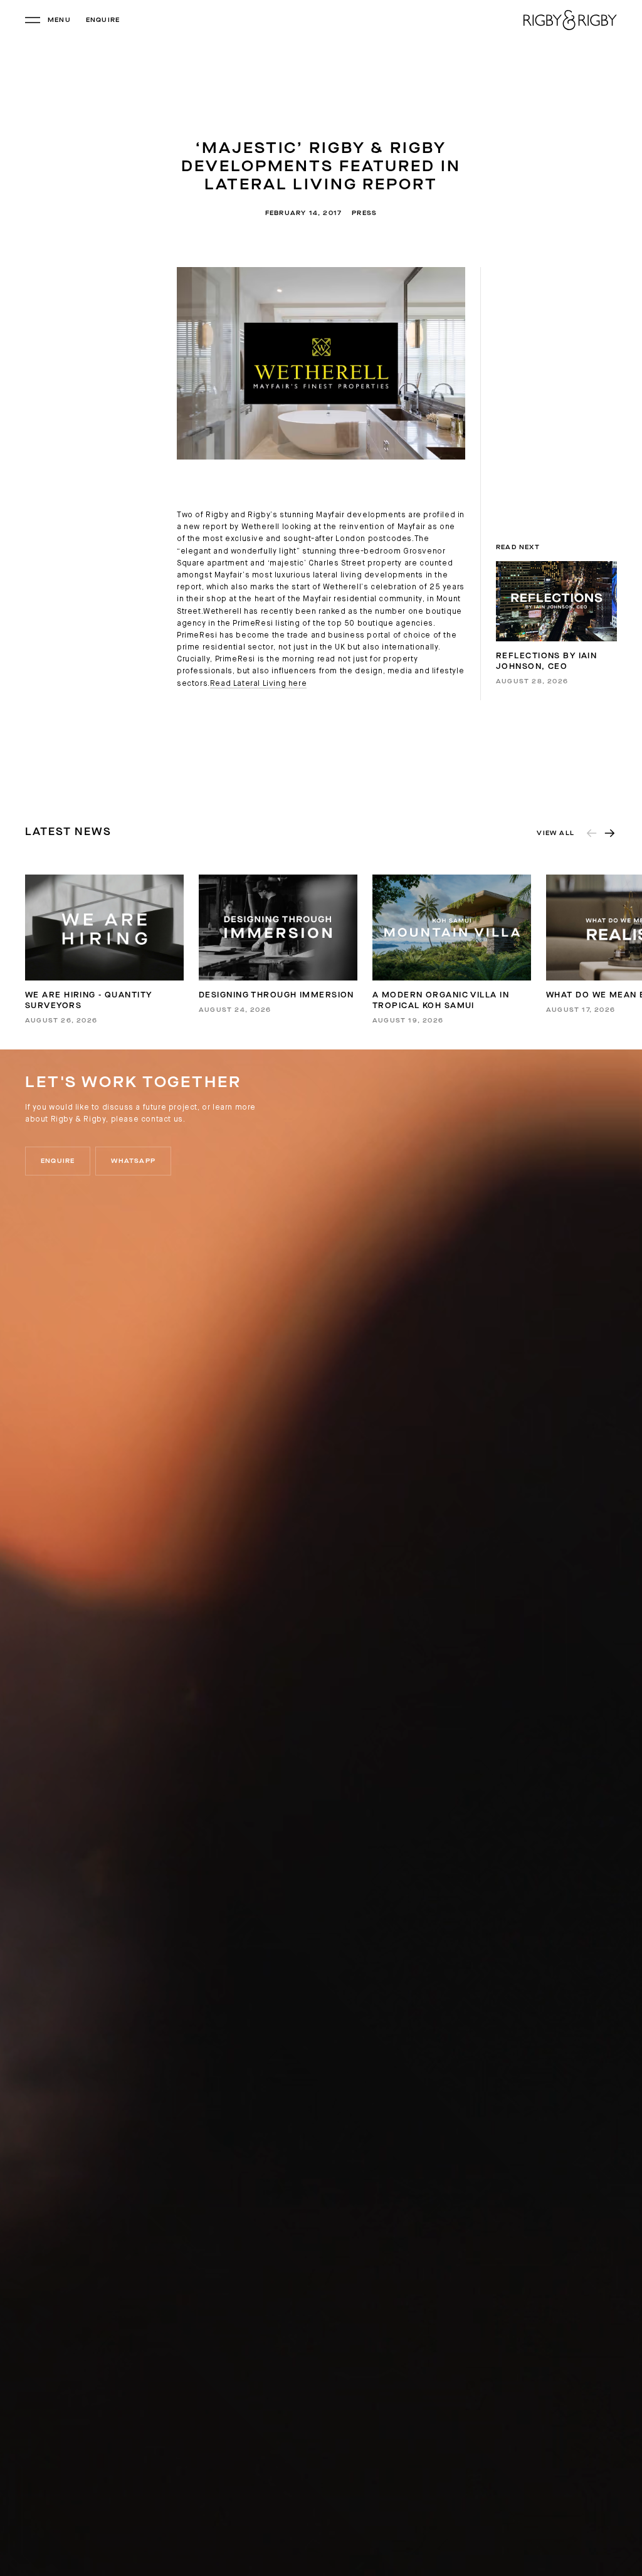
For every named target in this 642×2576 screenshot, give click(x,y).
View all (555, 833)
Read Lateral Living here (258, 684)
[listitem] (104, 949)
